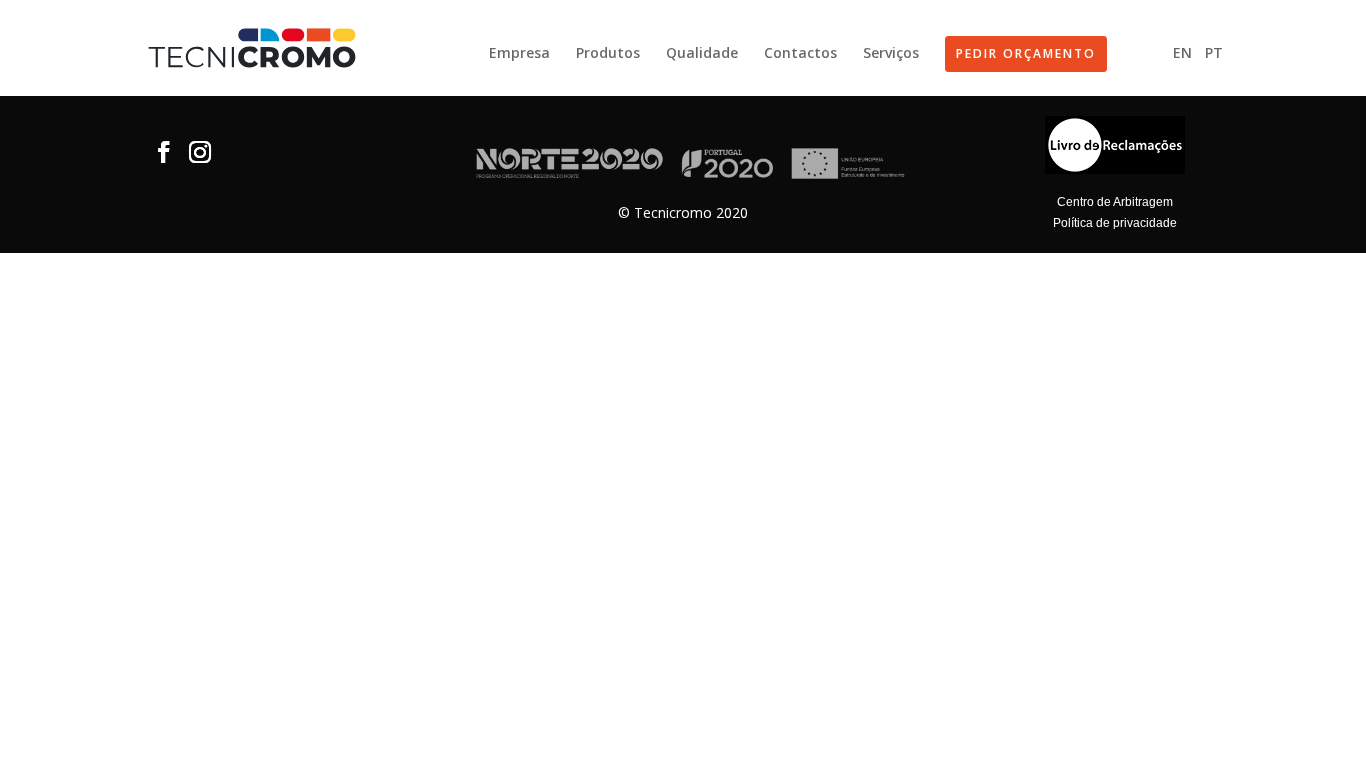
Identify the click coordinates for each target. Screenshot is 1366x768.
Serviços (891, 54)
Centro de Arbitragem (1115, 202)
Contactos (800, 54)
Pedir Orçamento (1026, 53)
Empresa (519, 54)
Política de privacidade (1115, 223)
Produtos (608, 54)
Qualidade (702, 54)
